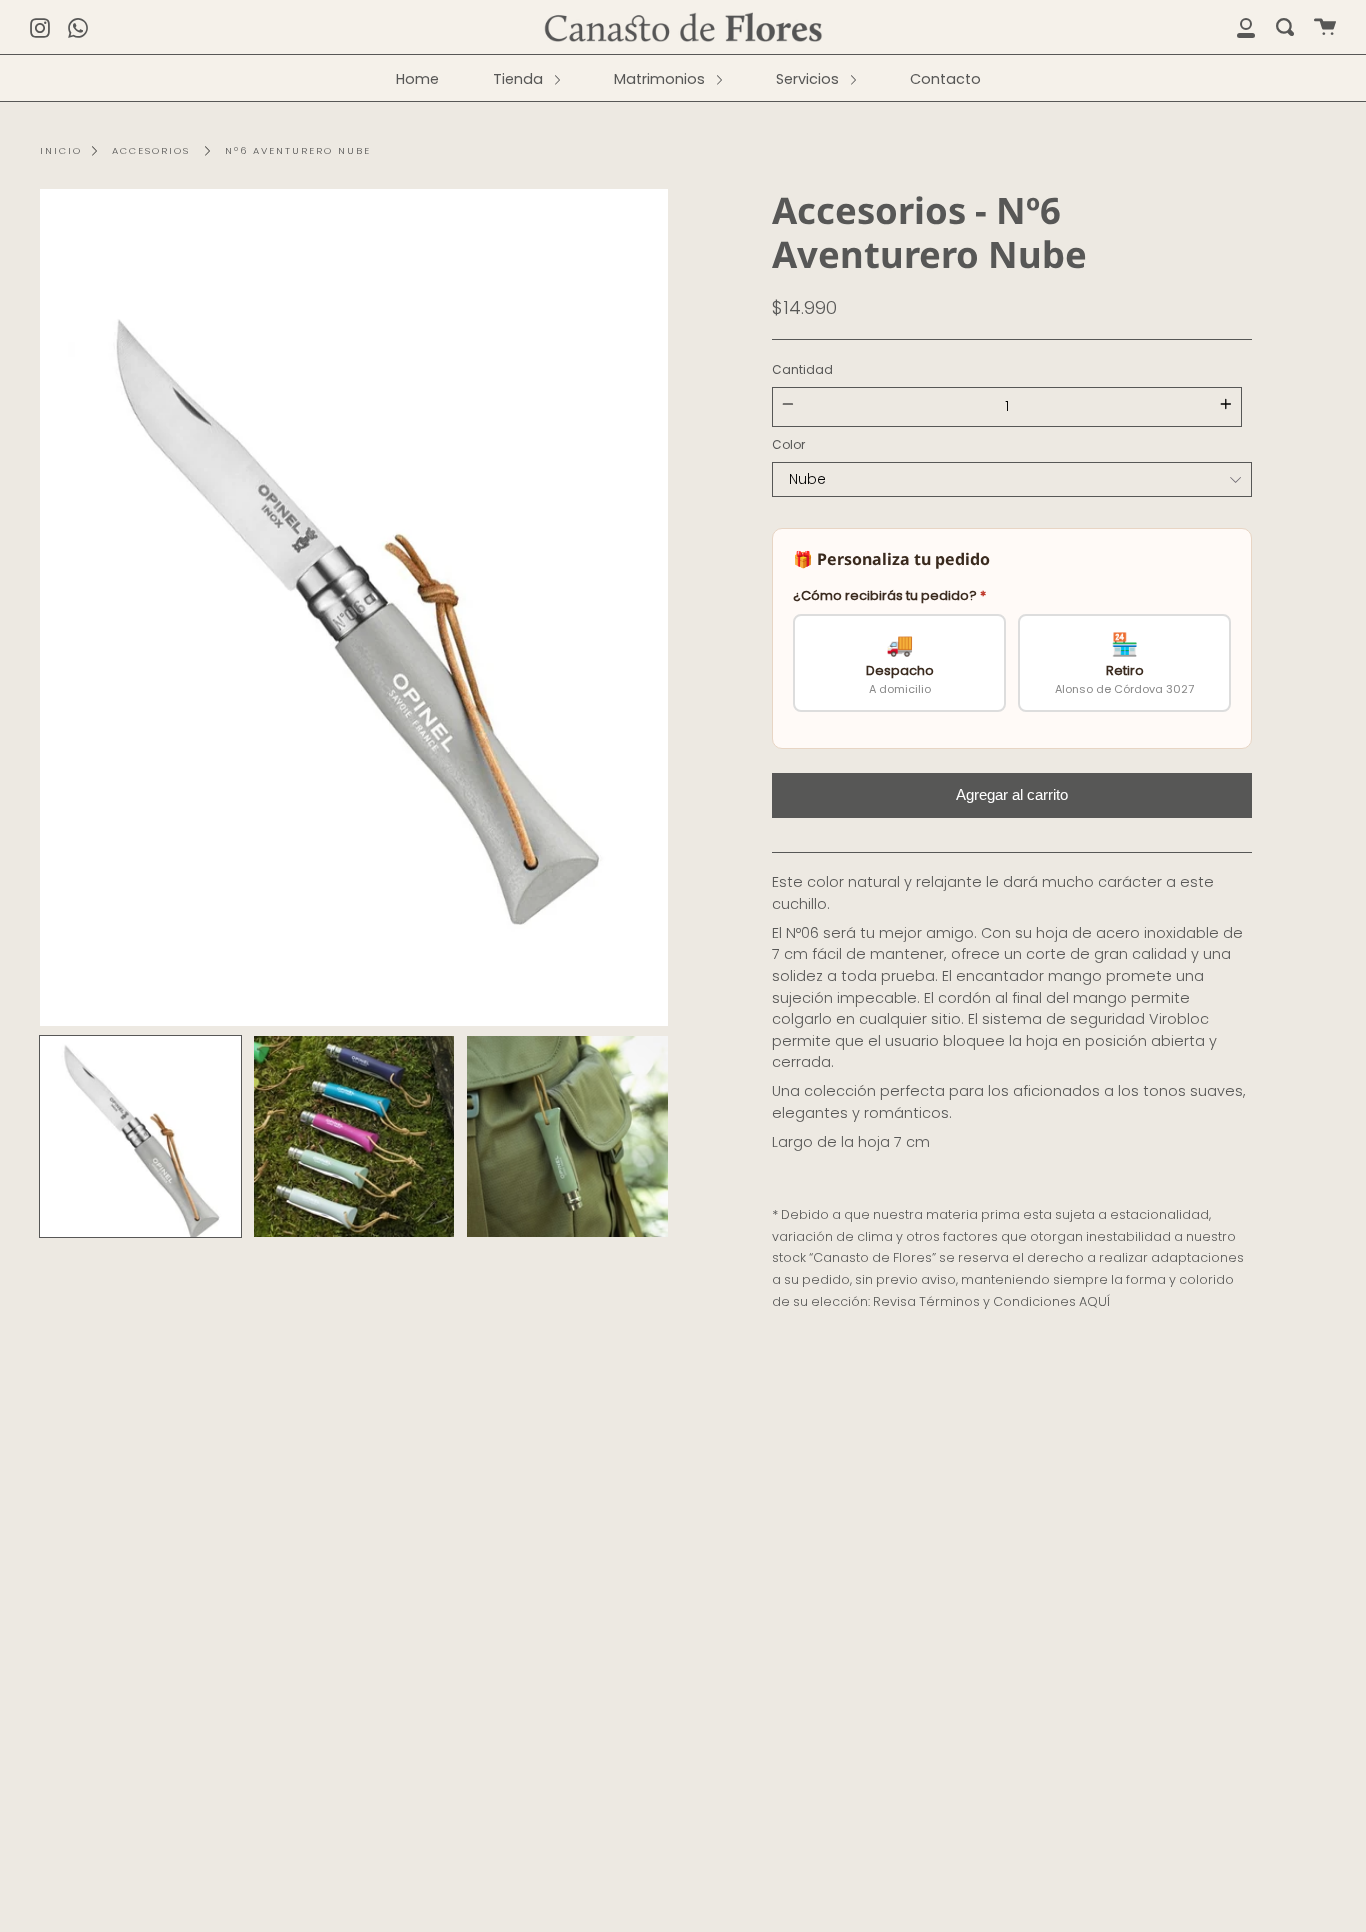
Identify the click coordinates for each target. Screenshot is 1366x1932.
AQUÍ (1094, 1301)
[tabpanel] (354, 607)
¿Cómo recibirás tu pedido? (889, 595)
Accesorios (151, 150)
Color (788, 444)
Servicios (809, 79)
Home (417, 79)
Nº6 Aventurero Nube (298, 150)
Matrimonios (661, 79)
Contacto (945, 79)
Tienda (520, 79)
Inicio (61, 150)
